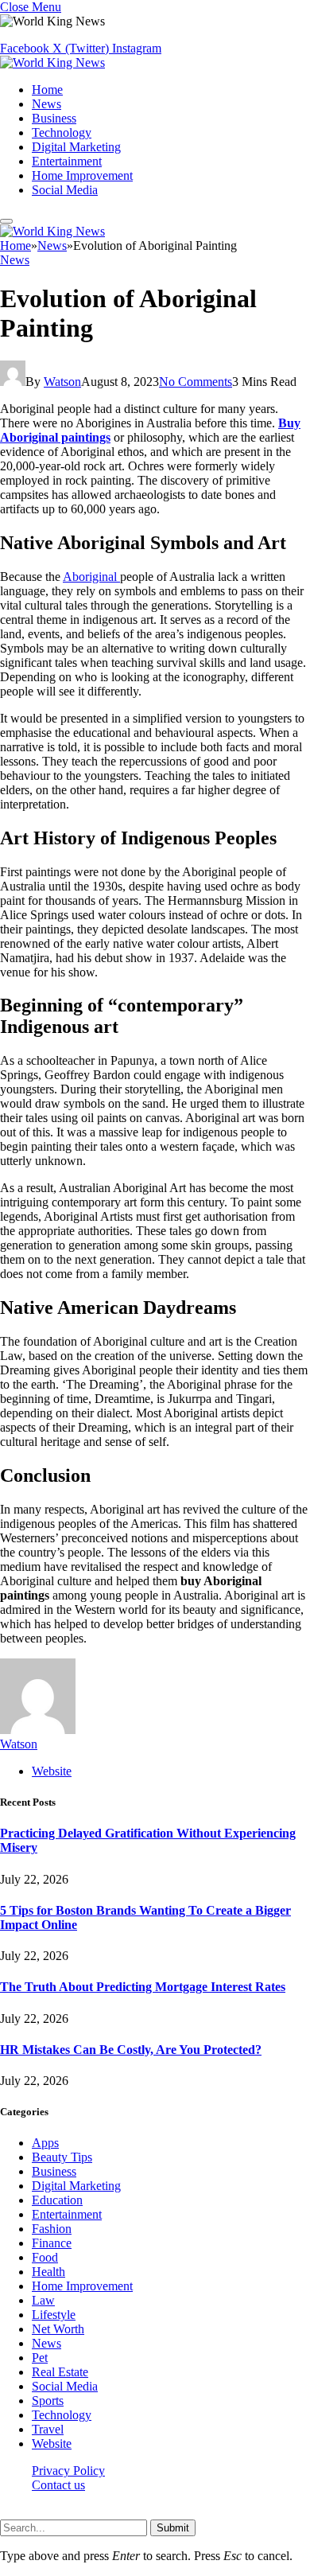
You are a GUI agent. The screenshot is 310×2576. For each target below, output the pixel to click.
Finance (52, 2243)
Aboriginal (91, 577)
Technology (62, 133)
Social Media (65, 190)
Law (43, 2300)
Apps (45, 2143)
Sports (48, 2401)
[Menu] (6, 221)
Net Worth (58, 2329)
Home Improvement (82, 175)
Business (54, 118)
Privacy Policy (68, 2471)
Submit (173, 2528)
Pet (40, 2358)
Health (48, 2272)
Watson (62, 382)
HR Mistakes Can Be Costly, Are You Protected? (131, 2050)
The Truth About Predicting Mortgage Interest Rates (143, 1987)
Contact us (58, 2485)
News (46, 104)
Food (45, 2257)
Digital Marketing (76, 147)
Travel (48, 2429)
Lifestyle (54, 2315)
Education (57, 2200)
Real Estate (60, 2372)
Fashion (52, 2229)
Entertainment (67, 161)
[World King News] (52, 62)
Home (47, 90)
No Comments (196, 382)
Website (52, 2443)
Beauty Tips (62, 2157)
